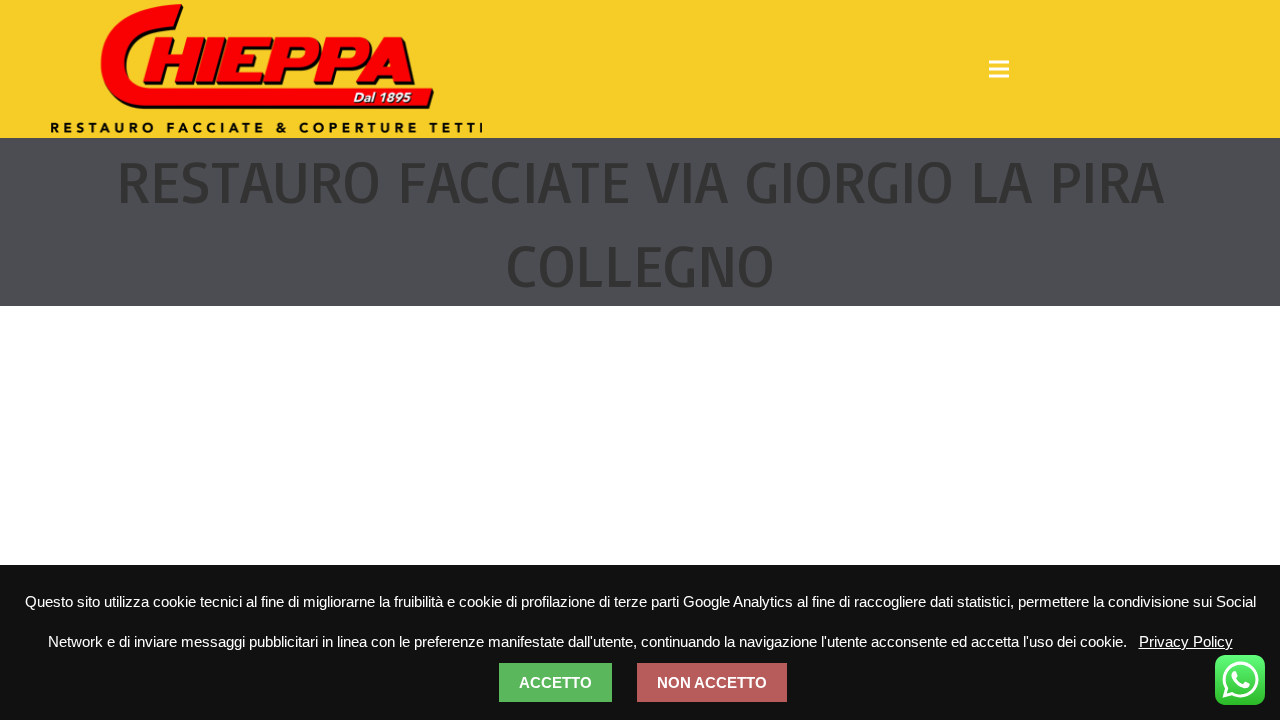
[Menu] (999, 69)
